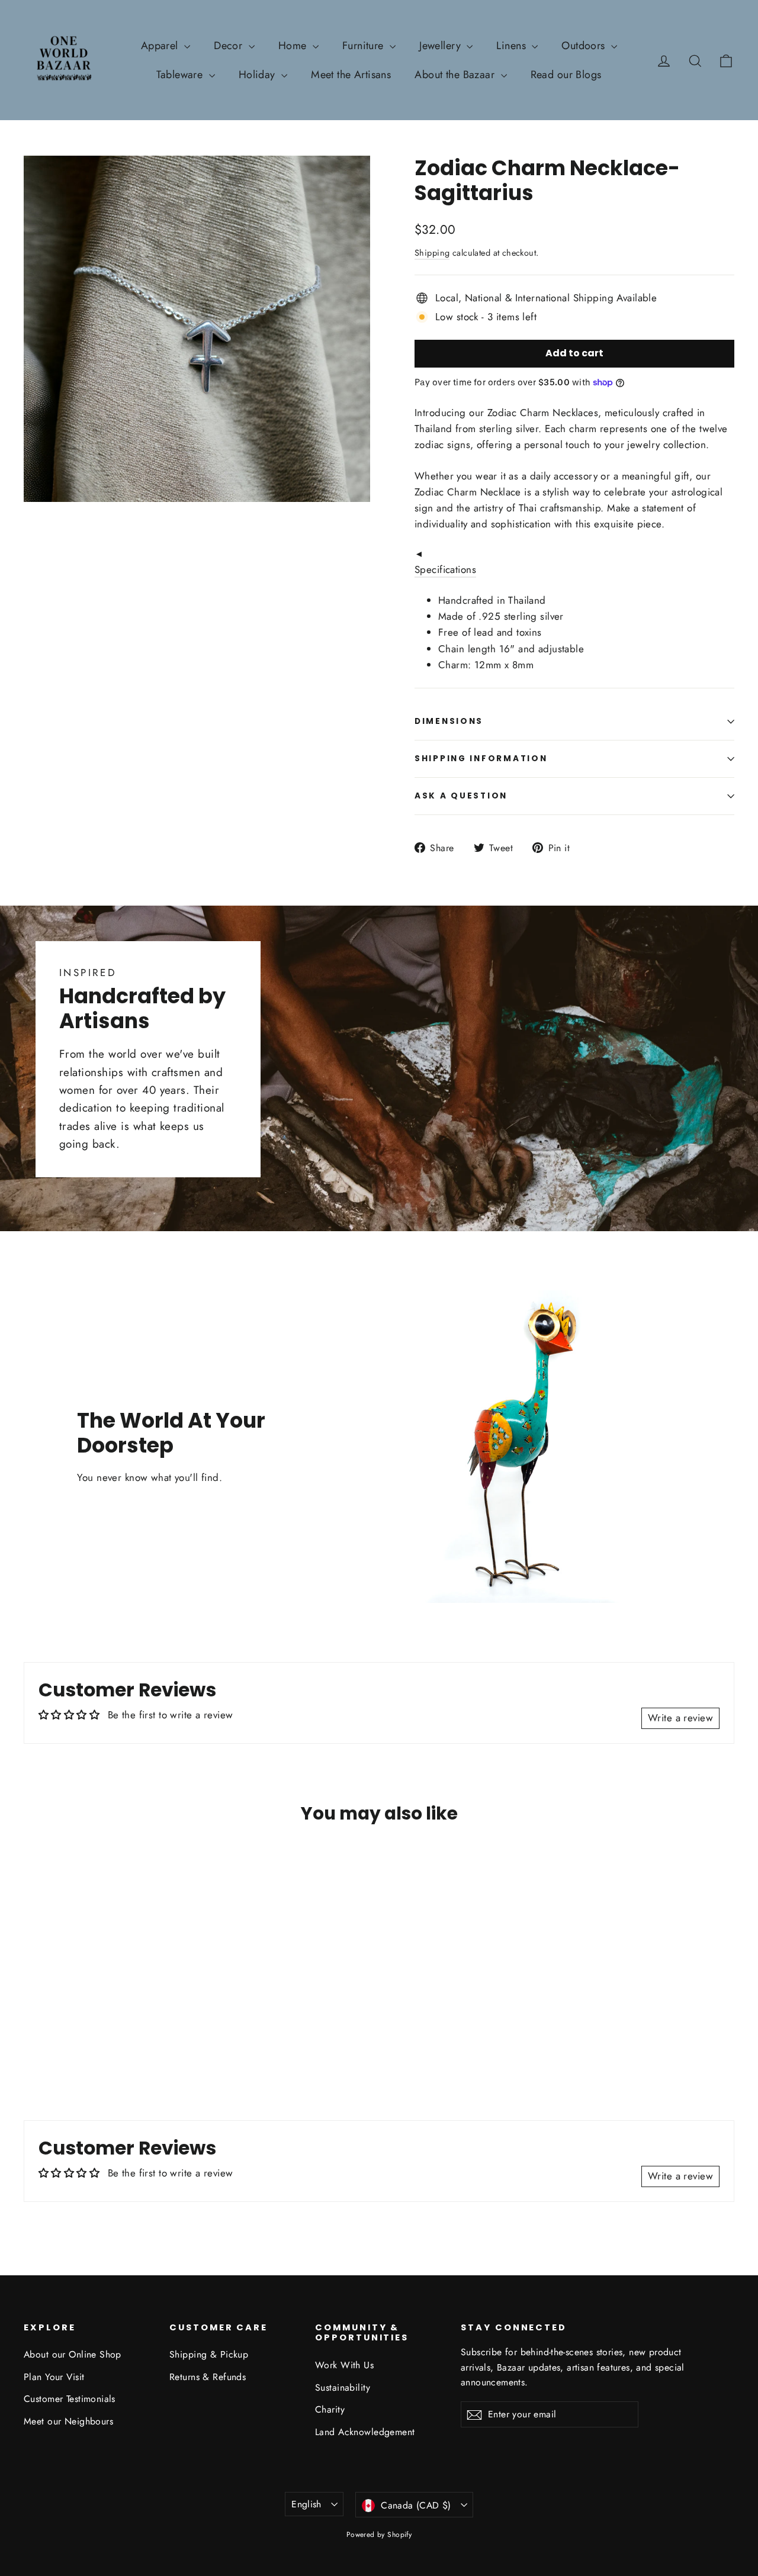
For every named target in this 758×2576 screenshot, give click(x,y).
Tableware (181, 75)
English (306, 2504)
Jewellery (441, 46)
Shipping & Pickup (209, 2354)
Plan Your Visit (54, 2377)
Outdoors (585, 46)
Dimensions (449, 721)
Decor (230, 46)
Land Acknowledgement (365, 2432)
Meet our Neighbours (68, 2421)
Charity (330, 2409)
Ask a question (461, 796)
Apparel (161, 46)
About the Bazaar (456, 75)
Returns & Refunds (208, 2377)
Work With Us (344, 2365)
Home (294, 46)
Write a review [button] (680, 1718)
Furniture (364, 46)
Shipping (432, 253)
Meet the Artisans (351, 75)
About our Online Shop (73, 2354)
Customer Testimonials (70, 2399)
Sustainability (343, 2387)
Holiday (258, 75)
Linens (513, 46)
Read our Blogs (566, 75)
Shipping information (481, 759)
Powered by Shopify (379, 2535)
